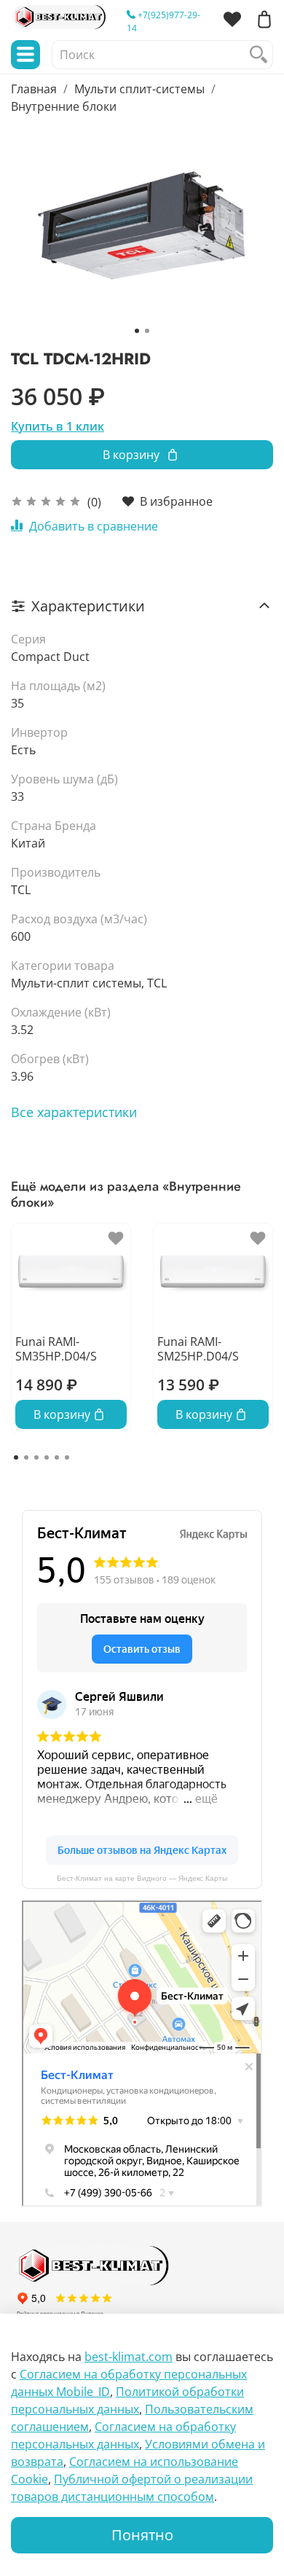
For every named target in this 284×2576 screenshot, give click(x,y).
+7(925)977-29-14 (163, 21)
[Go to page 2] (26, 1457)
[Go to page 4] (47, 1457)
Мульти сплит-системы (139, 89)
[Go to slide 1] (137, 331)
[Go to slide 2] (147, 331)
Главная (34, 89)
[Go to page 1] (16, 1457)
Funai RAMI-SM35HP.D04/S (56, 1348)
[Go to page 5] (57, 1457)
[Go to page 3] (36, 1457)
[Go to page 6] (67, 1457)
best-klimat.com (129, 2357)
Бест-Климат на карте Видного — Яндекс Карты (142, 1878)
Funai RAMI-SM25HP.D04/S (198, 1348)
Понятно (142, 2535)
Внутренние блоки (64, 106)
